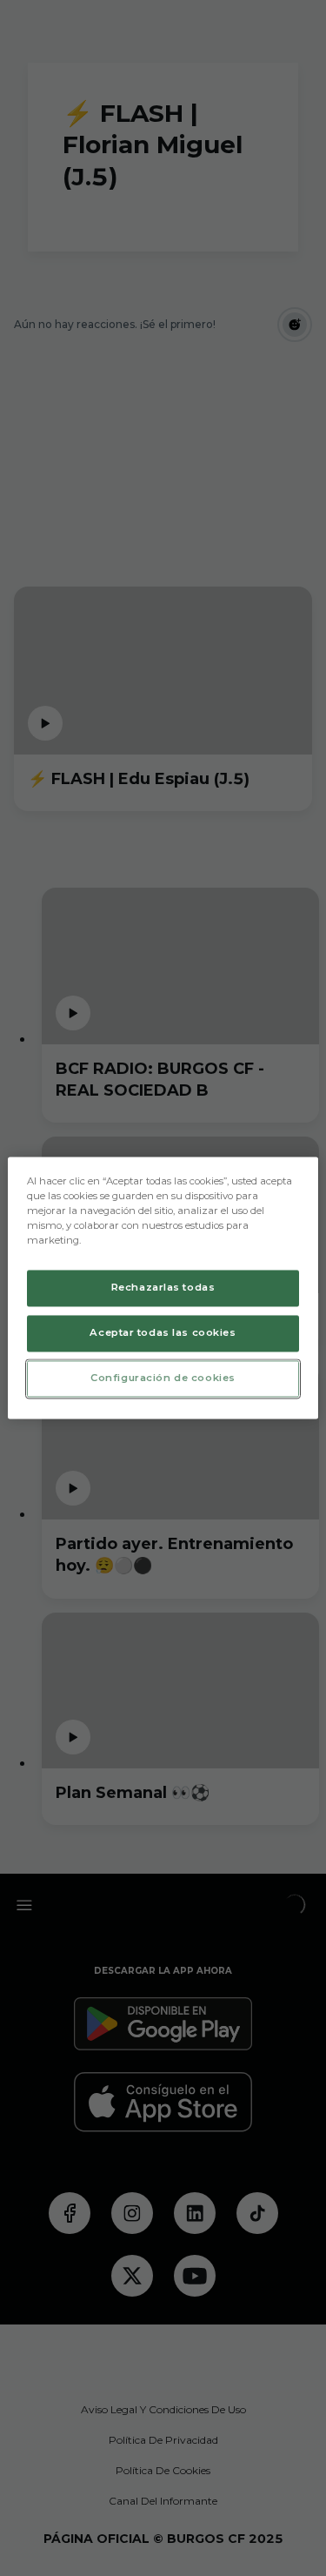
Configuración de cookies (163, 1379)
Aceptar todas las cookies (163, 1333)
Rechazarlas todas (163, 1288)
